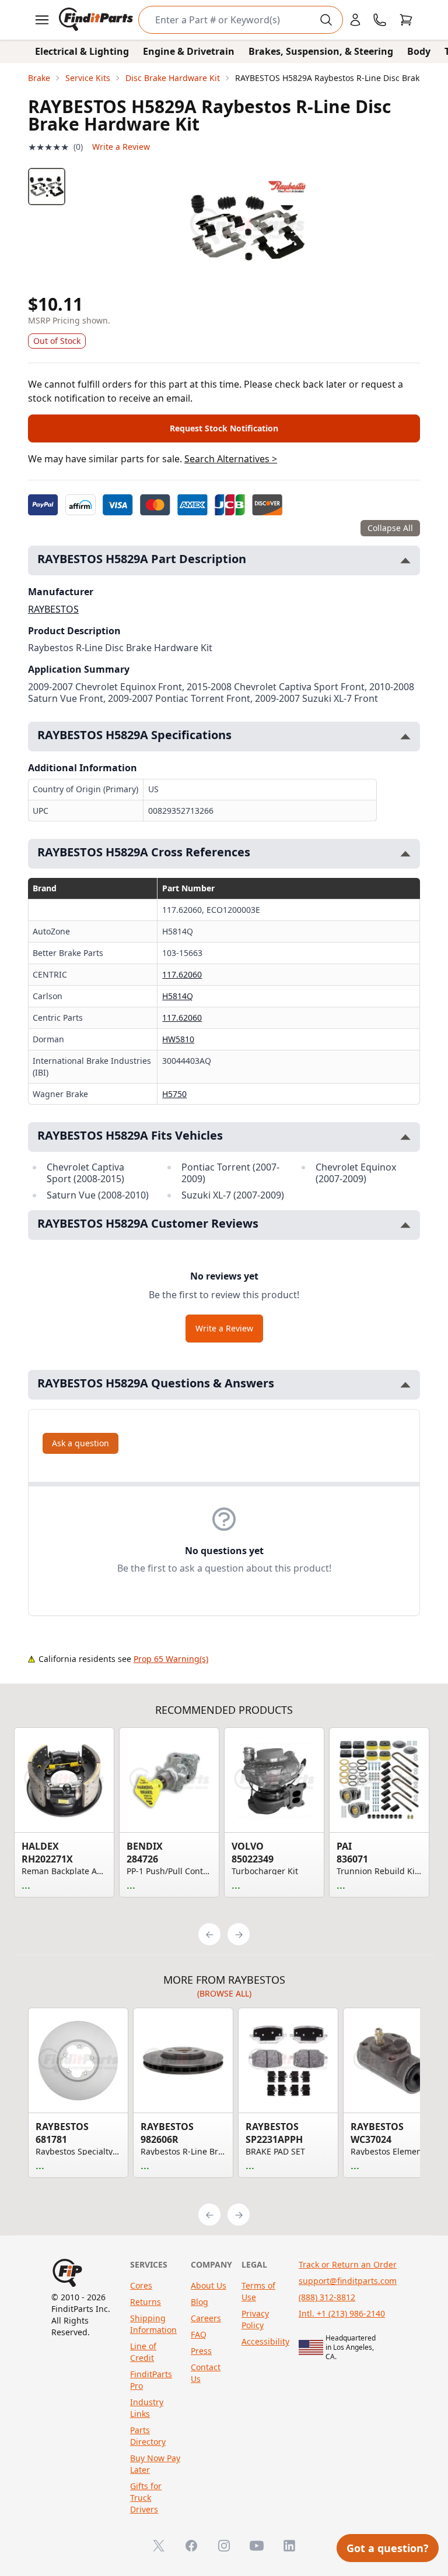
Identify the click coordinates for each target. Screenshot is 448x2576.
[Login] (355, 20)
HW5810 (178, 1039)
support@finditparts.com (348, 2281)
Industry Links (147, 2408)
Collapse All (390, 528)
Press (201, 2351)
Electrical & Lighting (82, 51)
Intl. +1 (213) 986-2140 (342, 2313)
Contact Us (206, 2373)
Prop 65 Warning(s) (171, 1659)
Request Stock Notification (224, 428)
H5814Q (178, 996)
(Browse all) (224, 1993)
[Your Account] (355, 20)
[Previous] (209, 1934)
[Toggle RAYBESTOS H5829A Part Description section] (405, 560)
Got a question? (388, 2548)
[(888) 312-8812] (380, 20)
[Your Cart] (406, 20)
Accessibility (265, 2341)
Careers (206, 2318)
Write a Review (121, 147)
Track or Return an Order (348, 2264)
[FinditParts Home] (97, 20)
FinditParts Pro (151, 2380)
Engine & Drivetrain (189, 51)
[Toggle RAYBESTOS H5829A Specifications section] (405, 737)
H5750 (174, 1094)
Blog (199, 2302)
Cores (141, 2285)
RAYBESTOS (53, 609)
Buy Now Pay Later (155, 2464)
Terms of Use (258, 2291)
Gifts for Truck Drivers (146, 2498)
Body (419, 51)
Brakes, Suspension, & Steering (321, 51)
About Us (209, 2285)
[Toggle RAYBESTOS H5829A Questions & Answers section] (405, 1385)
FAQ (199, 2334)
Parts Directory (148, 2436)
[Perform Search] (326, 20)
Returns (146, 2302)
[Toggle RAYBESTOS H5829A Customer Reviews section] (405, 1225)
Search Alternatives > (231, 459)
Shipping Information (153, 2324)
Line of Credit (143, 2352)
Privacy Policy (255, 2319)
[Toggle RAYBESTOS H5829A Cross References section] (405, 854)
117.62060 (182, 974)
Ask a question (80, 1443)
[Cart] (406, 20)
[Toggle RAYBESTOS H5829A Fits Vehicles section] (405, 1137)
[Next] (239, 1934)
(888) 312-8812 (327, 2297)
